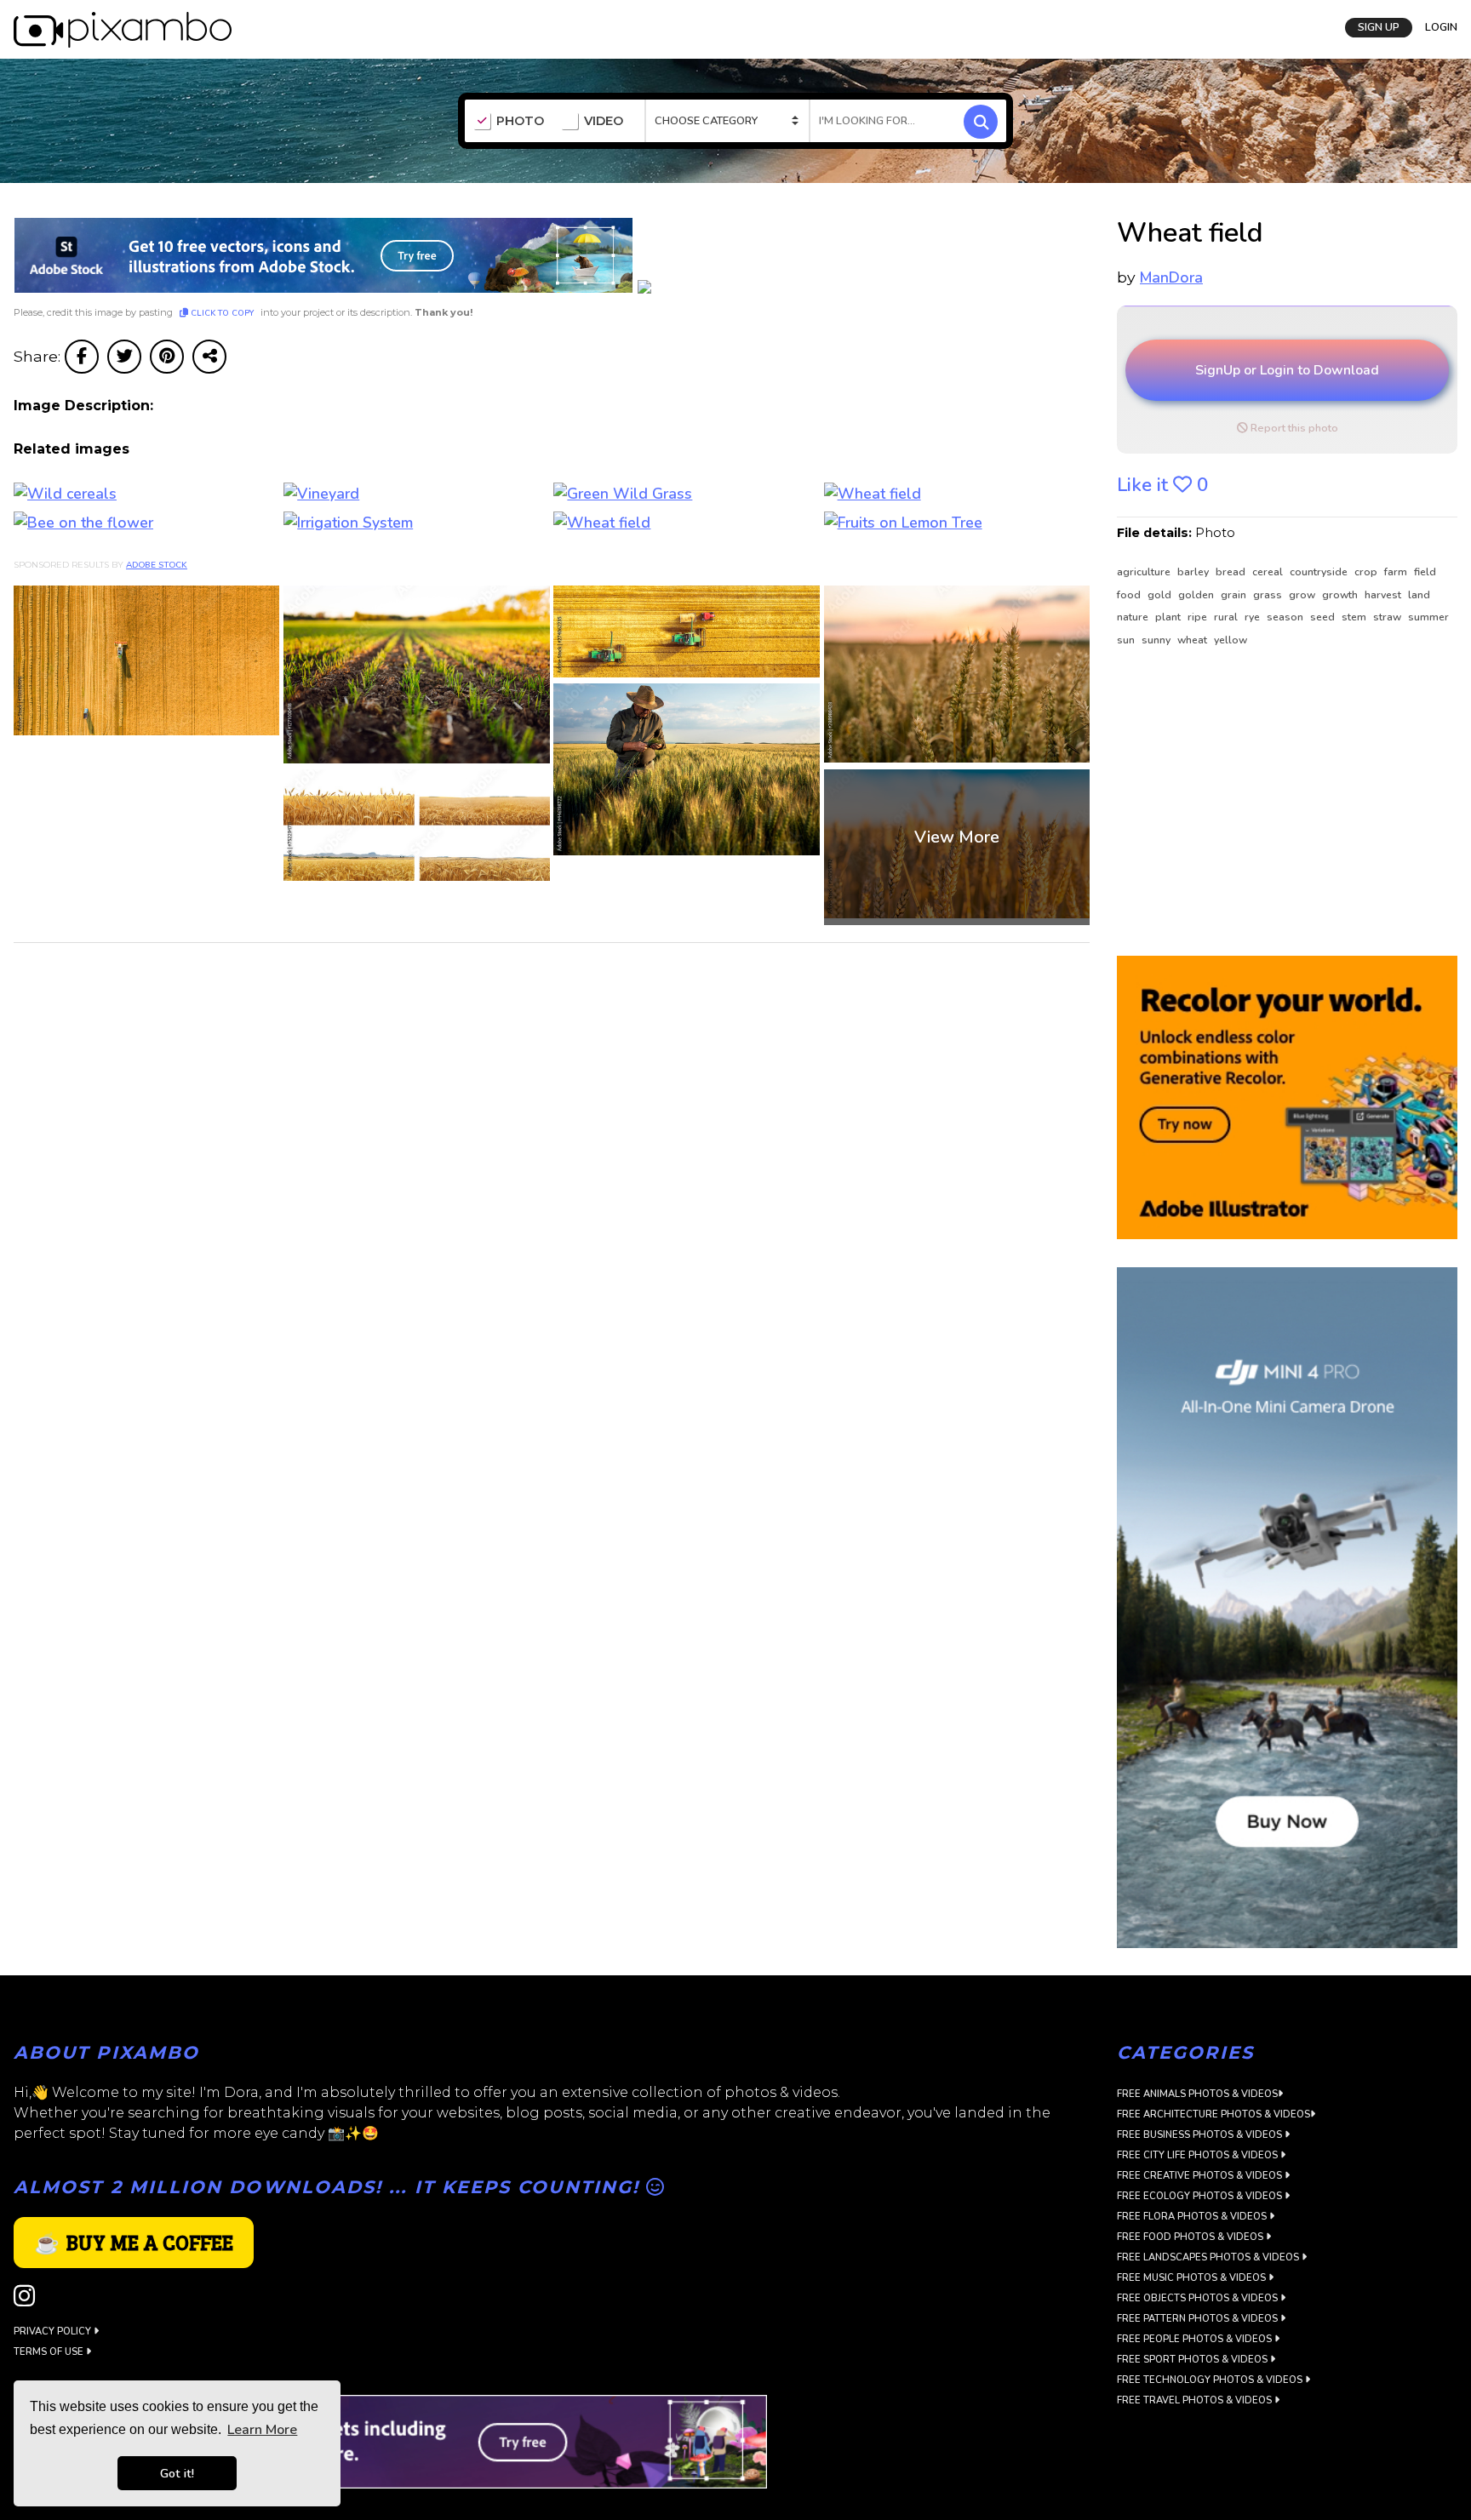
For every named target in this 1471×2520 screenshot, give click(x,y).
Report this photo (1293, 428)
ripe (1199, 617)
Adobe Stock (157, 565)
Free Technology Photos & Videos (1211, 2380)
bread (1232, 572)
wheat (1193, 640)
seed (1324, 617)
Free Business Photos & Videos (1201, 2135)
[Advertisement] (1278, 803)
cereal (1269, 572)
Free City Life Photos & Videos (1199, 2155)
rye (1253, 617)
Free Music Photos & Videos (1193, 2278)
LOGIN (1441, 27)
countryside (1320, 572)
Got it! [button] (177, 2473)
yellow (1231, 640)
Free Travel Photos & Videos (1196, 2400)
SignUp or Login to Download (1287, 370)
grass (1269, 595)
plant (1169, 617)
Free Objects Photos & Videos (1199, 2298)
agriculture (1145, 572)
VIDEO (604, 121)
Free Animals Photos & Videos (1197, 2094)
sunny (1157, 640)
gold (1161, 595)
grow (1303, 595)
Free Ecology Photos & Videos (1201, 2196)
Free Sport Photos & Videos (1193, 2360)
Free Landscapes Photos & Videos (1209, 2257)
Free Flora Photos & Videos (1193, 2217)
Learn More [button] (262, 2430)
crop (1367, 572)
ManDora (1171, 277)
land (1419, 595)
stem (1355, 617)
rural (1227, 617)
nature (1134, 617)
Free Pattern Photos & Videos (1199, 2319)
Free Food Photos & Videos (1191, 2237)
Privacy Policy (54, 2331)
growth (1341, 595)
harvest (1384, 595)
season (1286, 617)
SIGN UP (1379, 27)
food (1130, 595)
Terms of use (50, 2352)
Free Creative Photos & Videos (1201, 2176)
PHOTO (520, 121)
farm (1397, 572)
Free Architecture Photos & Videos (1213, 2114)
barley (1194, 572)
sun (1127, 640)
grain (1235, 595)
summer (1428, 617)
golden (1197, 595)
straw (1388, 617)
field (1425, 572)
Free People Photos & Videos (1196, 2339)
